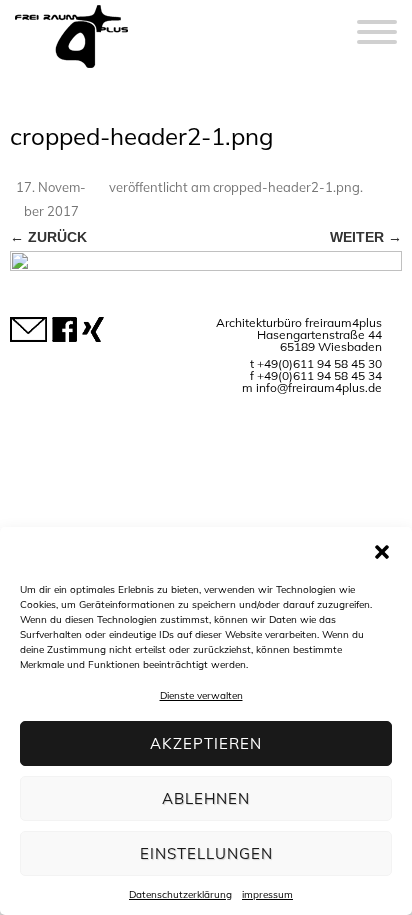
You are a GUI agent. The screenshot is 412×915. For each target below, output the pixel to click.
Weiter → (366, 237)
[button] (382, 552)
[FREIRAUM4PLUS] (71, 68)
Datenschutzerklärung (180, 894)
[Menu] (377, 20)
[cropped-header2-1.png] (206, 276)
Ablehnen (206, 798)
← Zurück (48, 237)
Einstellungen (206, 853)
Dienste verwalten (201, 695)
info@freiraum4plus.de (319, 387)
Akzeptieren (206, 743)
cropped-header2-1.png (286, 187)
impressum (267, 894)
